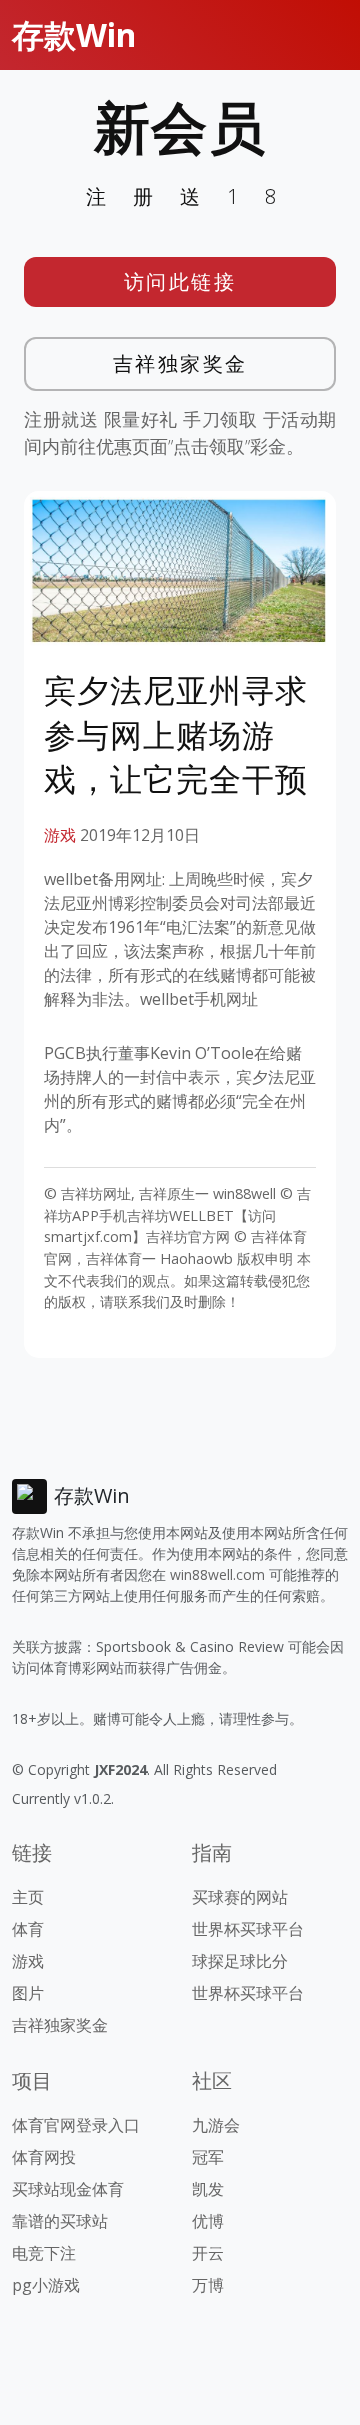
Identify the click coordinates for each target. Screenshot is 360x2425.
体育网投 (44, 2157)
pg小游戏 (46, 2285)
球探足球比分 (240, 1961)
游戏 (60, 835)
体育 (28, 1929)
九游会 (216, 2125)
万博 (208, 2285)
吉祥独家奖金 (180, 363)
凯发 (208, 2189)
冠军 (208, 2157)
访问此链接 (180, 281)
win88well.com (217, 1574)
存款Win (74, 34)
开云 (208, 2253)
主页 (28, 1897)
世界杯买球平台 (248, 1929)
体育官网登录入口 (76, 2125)
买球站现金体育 (68, 2189)
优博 (208, 2221)
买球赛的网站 (240, 1897)
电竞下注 (44, 2253)
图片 (28, 1993)
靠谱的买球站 (60, 2221)
